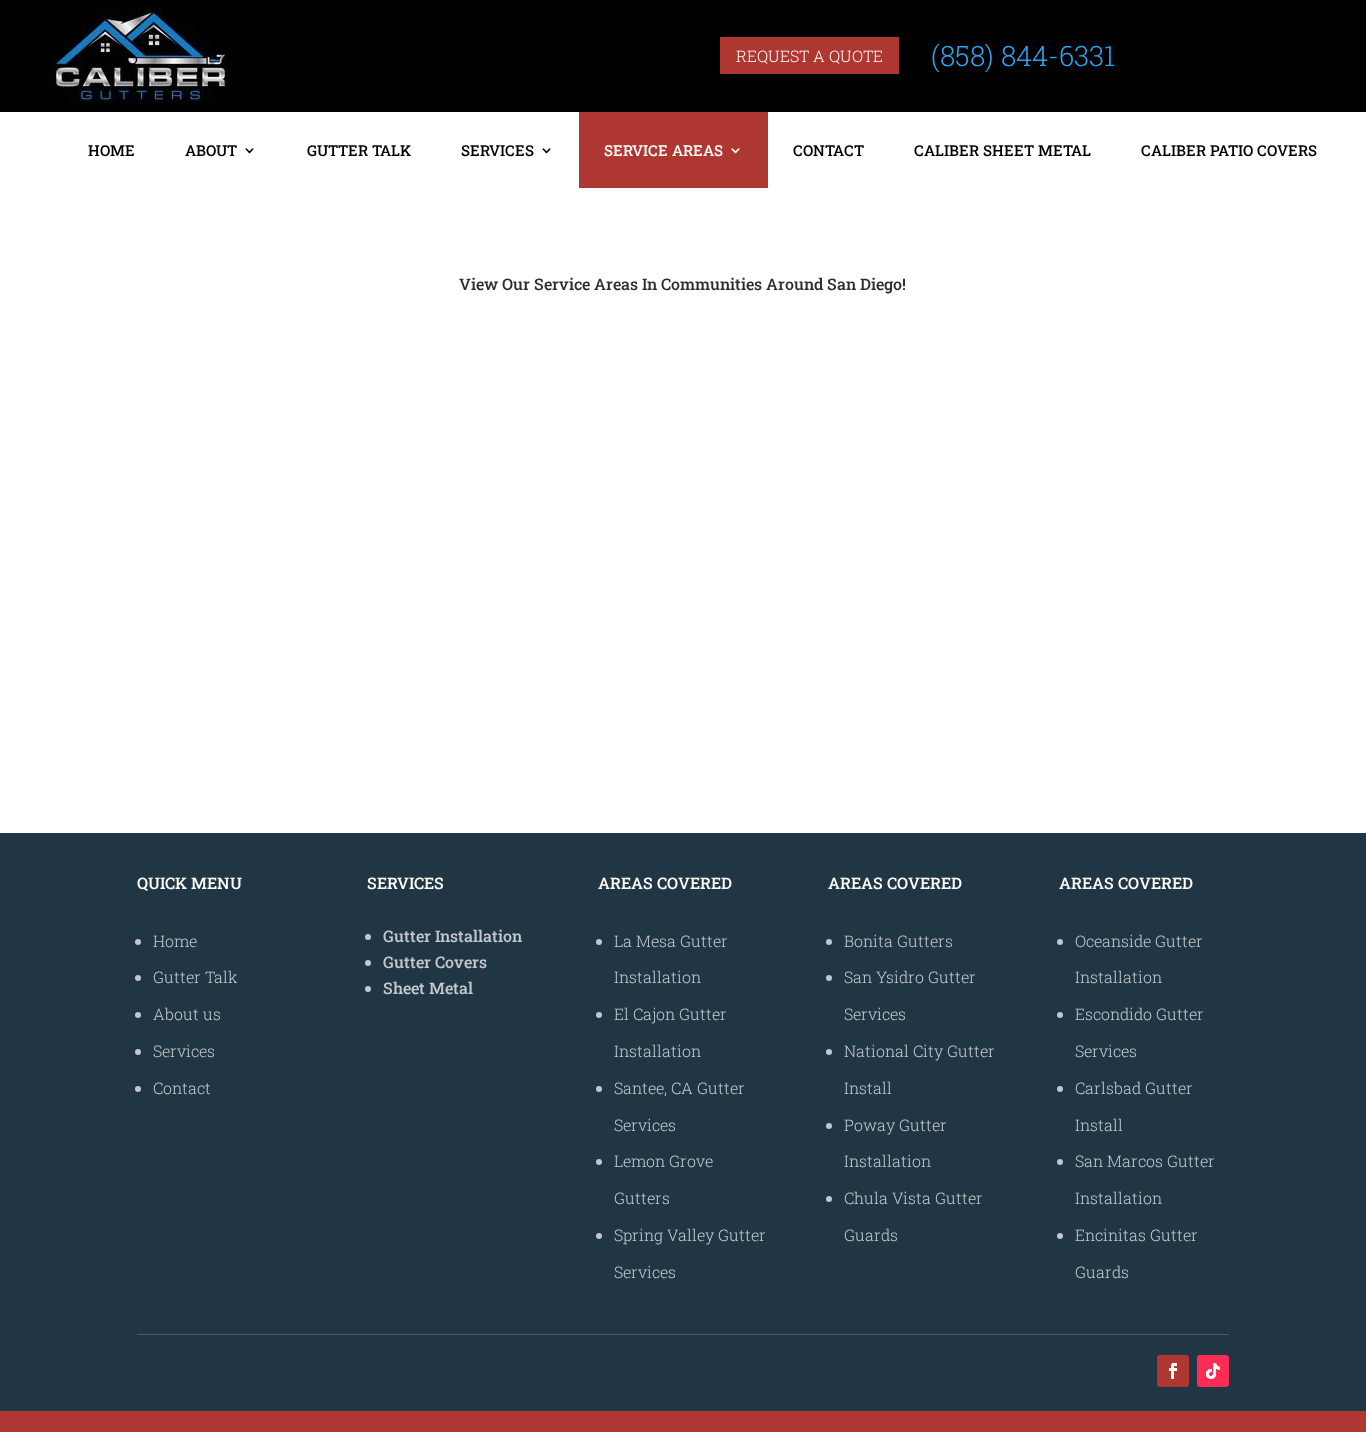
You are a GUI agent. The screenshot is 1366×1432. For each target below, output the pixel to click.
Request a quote (809, 55)
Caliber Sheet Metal (1002, 150)
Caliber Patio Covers (1229, 150)
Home (111, 150)
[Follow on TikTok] (1213, 1371)
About (211, 150)
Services (497, 150)
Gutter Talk (359, 150)
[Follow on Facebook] (1173, 1371)
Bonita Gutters (437, 384)
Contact (828, 150)
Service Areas (663, 150)
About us (187, 1013)
